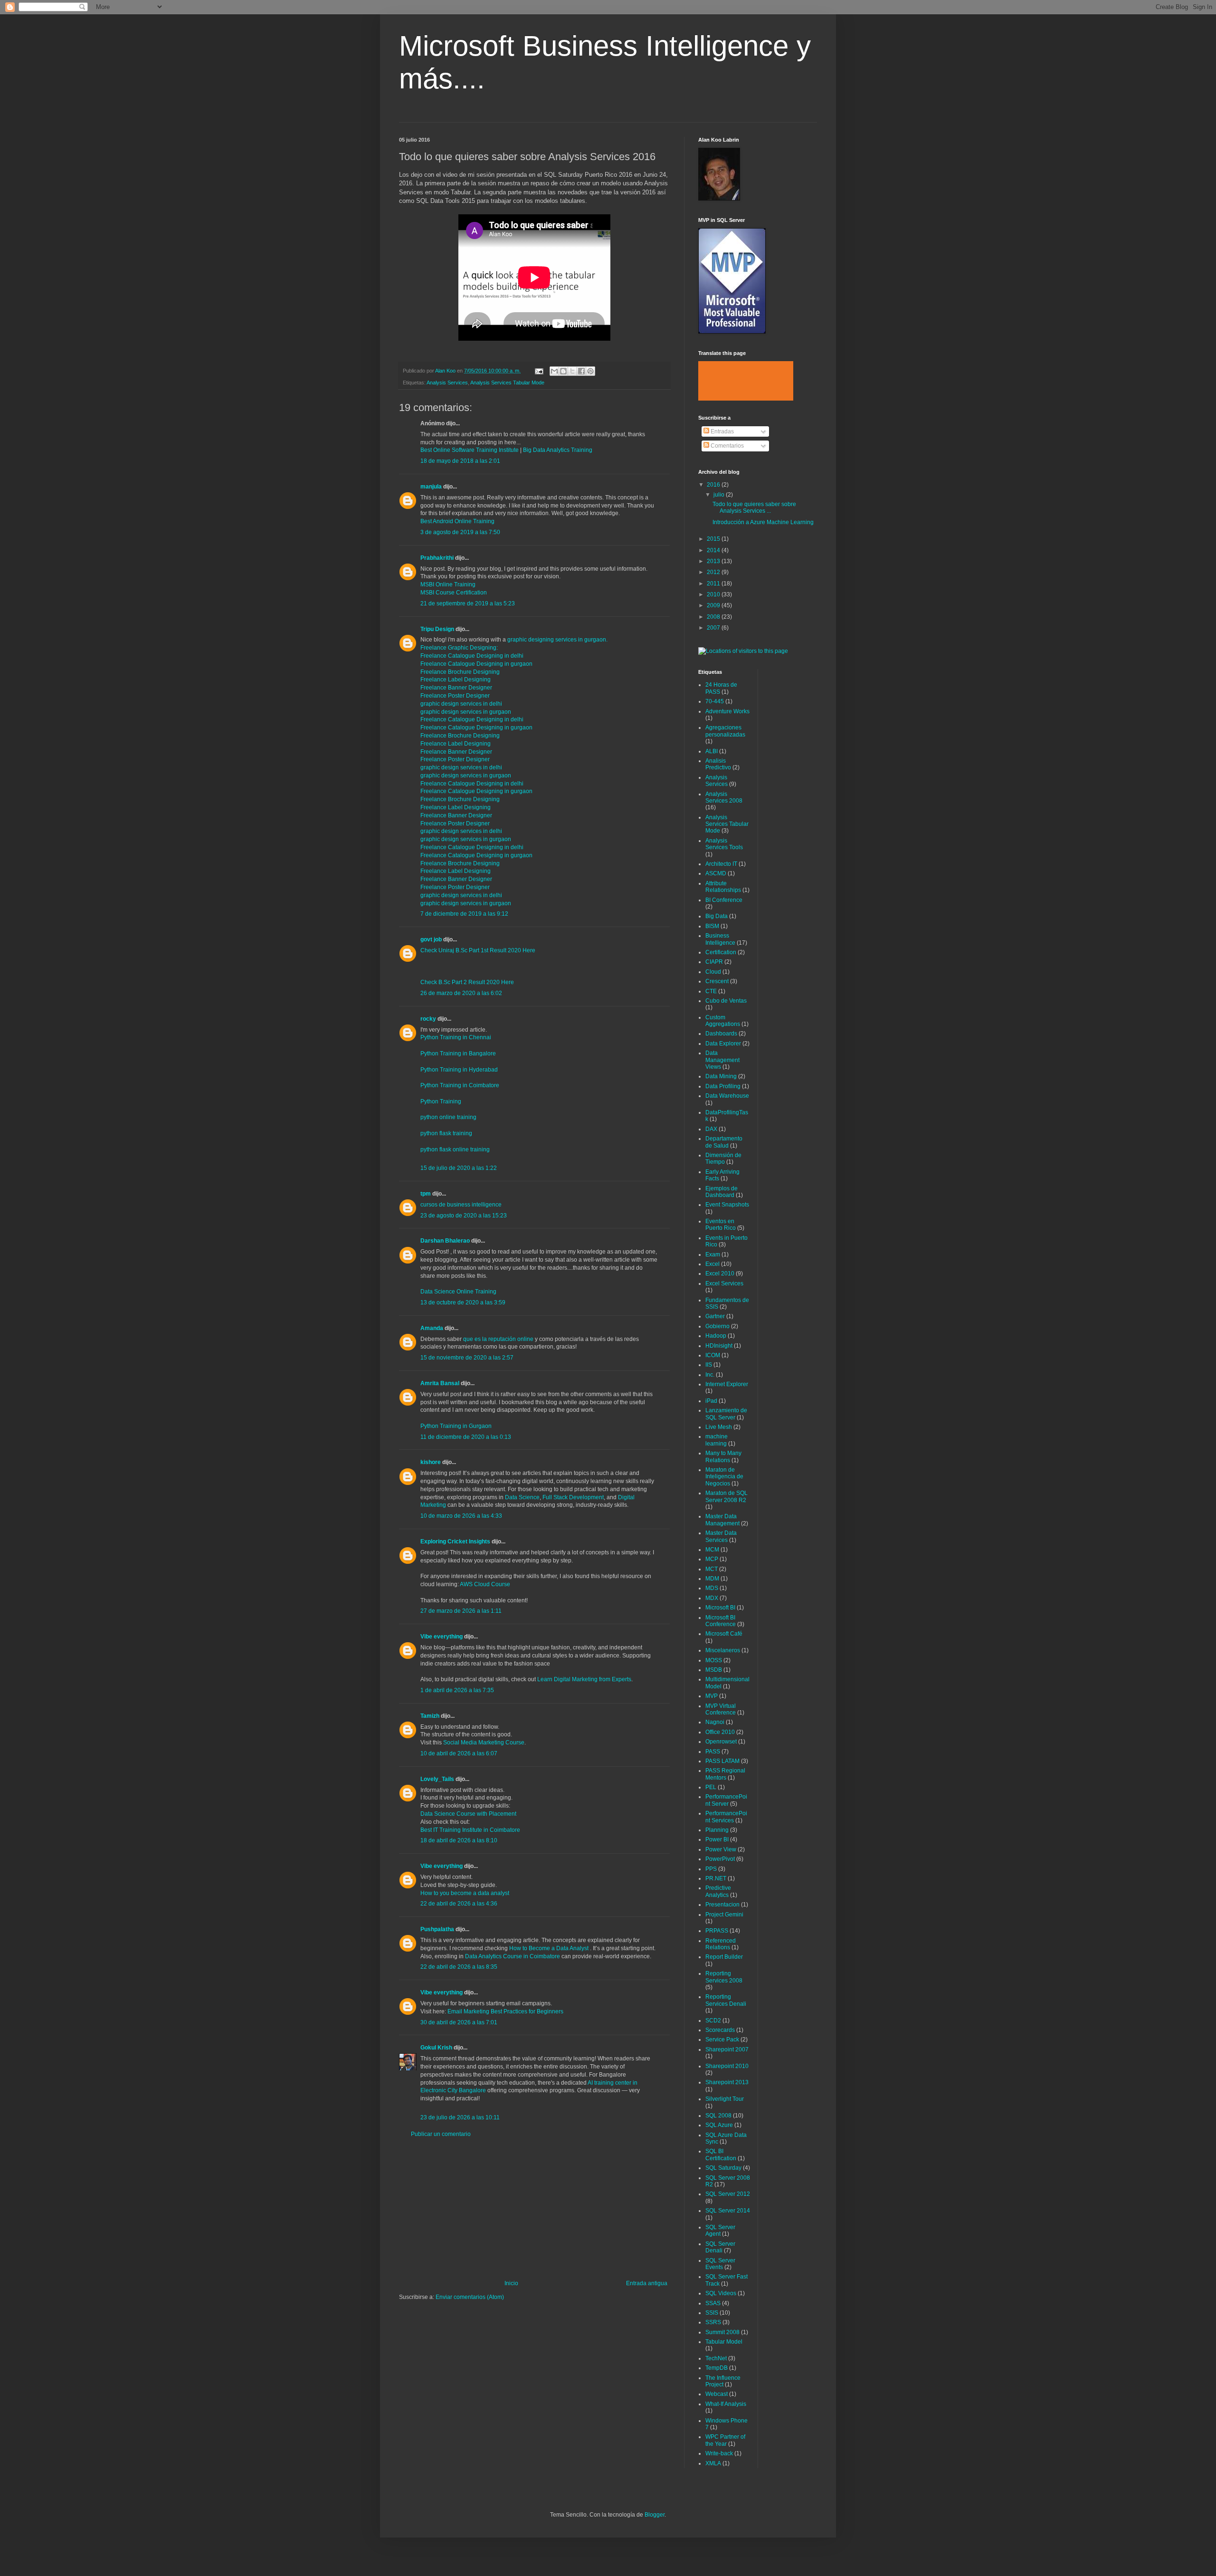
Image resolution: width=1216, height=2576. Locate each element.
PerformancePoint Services (726, 1817)
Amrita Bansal (440, 1383)
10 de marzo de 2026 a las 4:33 (461, 1516)
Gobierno (717, 1326)
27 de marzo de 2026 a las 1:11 (461, 1611)
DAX (711, 1129)
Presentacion (722, 1905)
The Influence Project (723, 2381)
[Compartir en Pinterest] (590, 371)
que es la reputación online (498, 1339)
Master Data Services (721, 1536)
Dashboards (721, 1034)
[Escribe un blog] (563, 371)
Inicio (511, 2283)
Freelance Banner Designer (456, 688)
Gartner (715, 1316)
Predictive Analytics (718, 1891)
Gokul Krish (436, 2048)
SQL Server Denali (720, 2247)
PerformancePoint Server (726, 1800)
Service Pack (722, 2040)
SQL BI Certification (721, 2155)
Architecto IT (721, 864)
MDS (712, 1588)
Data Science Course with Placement (468, 1814)
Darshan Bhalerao (445, 1241)
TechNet (716, 2358)
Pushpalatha (438, 1929)
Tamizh (430, 1716)
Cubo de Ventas (726, 1001)
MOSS (714, 1660)
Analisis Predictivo (718, 764)
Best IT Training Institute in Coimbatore (470, 1830)
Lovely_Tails (437, 1779)
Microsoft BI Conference (721, 1621)
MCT (712, 1569)
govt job (431, 939)
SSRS (713, 2322)
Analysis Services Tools (724, 844)
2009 (714, 605)
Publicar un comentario (441, 2134)
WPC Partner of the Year (725, 2440)
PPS (711, 1869)
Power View (721, 1849)
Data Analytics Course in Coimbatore (513, 1956)
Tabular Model (724, 2342)
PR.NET (716, 1878)
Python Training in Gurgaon (456, 1426)
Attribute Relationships (723, 887)
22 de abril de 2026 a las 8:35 (459, 1967)
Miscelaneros (723, 1650)
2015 (714, 539)
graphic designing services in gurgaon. (557, 640)
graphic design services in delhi (461, 704)
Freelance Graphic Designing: (459, 648)
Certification (721, 952)
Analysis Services (447, 383)
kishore (431, 1462)
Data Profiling (723, 1086)
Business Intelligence (720, 939)
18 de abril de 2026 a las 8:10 (459, 1840)
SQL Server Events (720, 2264)
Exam (713, 1254)
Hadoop (716, 1336)
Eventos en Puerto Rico (721, 1225)
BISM (712, 926)
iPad (711, 1401)
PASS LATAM (722, 1761)
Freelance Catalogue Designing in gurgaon (476, 664)
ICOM (713, 1355)
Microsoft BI (720, 1608)
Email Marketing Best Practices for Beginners (505, 2011)
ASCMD (716, 873)
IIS (709, 1365)
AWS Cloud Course (485, 1584)
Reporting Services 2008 (724, 1977)
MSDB (714, 1670)
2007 (714, 628)
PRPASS (717, 1931)
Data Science (522, 1497)
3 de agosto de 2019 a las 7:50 (460, 532)
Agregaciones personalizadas (725, 731)
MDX (712, 1598)
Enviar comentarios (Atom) (470, 2297)
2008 (714, 617)
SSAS (713, 2303)
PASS (713, 1752)
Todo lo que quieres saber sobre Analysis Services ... (754, 508)
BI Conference (724, 900)
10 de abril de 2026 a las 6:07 (459, 1753)
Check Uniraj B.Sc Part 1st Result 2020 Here (478, 950)
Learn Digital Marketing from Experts (584, 1679)
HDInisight (719, 1346)
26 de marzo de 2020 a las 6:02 (461, 993)
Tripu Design (437, 629)
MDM (712, 1579)
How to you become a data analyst (465, 1893)
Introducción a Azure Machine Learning (763, 522)
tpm (426, 1194)
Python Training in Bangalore (458, 1053)
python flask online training (455, 1149)
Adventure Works (727, 711)
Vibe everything (442, 1637)
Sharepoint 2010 (727, 2066)
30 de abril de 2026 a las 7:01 (459, 2022)
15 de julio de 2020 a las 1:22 (459, 1168)
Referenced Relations (721, 1944)
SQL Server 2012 (728, 2194)
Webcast (717, 2394)
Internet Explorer (727, 1384)
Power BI (717, 1839)
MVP (712, 1696)
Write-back (719, 2453)
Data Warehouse (727, 1096)
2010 (714, 594)
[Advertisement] (534, 2209)
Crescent (717, 981)
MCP (712, 1559)
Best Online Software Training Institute (470, 450)
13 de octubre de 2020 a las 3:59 (463, 1302)
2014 (714, 550)
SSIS (712, 2313)
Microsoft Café (724, 1634)
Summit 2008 (722, 2332)
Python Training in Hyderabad (459, 1070)
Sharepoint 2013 (727, 2082)
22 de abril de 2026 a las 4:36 (459, 1904)
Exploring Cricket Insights (455, 1542)
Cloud (713, 972)
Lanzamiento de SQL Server (726, 1414)
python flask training (446, 1133)
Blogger (655, 2515)
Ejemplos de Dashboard (722, 1192)
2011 (714, 584)
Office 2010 (720, 1732)
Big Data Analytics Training (558, 450)
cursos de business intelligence (461, 1205)
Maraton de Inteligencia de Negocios (724, 1477)
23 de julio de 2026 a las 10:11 (460, 2117)
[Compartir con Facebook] (581, 371)
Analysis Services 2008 (724, 797)
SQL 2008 (718, 2116)
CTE (711, 991)
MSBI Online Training (448, 584)
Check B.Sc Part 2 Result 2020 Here (467, 982)
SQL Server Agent (720, 2231)
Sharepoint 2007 (727, 2049)
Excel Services (724, 1283)
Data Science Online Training (458, 1292)
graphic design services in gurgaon (466, 712)
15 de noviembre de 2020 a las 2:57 (467, 1358)
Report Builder (724, 1957)
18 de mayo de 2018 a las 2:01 (460, 461)
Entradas (722, 431)
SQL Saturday (723, 2168)
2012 (714, 572)
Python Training (441, 1101)
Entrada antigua (647, 2283)
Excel (712, 1264)
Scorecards (720, 2030)
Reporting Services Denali (726, 2000)
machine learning (717, 1440)
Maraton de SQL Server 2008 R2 (727, 1496)
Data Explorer (723, 1044)
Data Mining (721, 1076)
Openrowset (721, 1742)
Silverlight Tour (725, 2099)
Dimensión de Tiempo (723, 1159)
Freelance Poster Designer (455, 696)
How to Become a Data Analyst (550, 1948)
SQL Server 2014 (728, 2211)
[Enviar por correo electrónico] (554, 371)
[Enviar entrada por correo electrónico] (539, 371)
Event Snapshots (727, 1205)
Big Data (717, 916)
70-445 (715, 701)
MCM (712, 1550)
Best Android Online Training (457, 521)
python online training (448, 1117)
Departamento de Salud (724, 1142)
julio (720, 495)
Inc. (710, 1375)
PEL (711, 1787)
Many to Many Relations (723, 1456)
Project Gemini (724, 1915)
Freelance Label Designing (456, 680)
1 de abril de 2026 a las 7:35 (457, 1690)
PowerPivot (720, 1859)
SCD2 (713, 2021)
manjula (431, 487)
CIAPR (714, 962)
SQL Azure (719, 2125)
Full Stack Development (573, 1497)
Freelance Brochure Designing (460, 672)
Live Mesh (719, 1427)
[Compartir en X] (572, 371)
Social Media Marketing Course (484, 1743)
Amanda (432, 1328)
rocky (428, 1019)
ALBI (712, 751)
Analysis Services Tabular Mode (507, 383)
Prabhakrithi (437, 558)
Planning (717, 1830)
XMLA (713, 2463)
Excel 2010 (720, 1274)
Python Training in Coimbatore (460, 1085)
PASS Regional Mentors (725, 1774)
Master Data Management (722, 1520)
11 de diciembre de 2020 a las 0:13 (466, 1437)
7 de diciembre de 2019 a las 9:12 (464, 914)
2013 (714, 561)
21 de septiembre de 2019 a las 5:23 (468, 603)
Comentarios (727, 446)
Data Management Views (722, 1060)
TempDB (717, 2368)
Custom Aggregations (723, 1021)
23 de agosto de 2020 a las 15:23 (464, 1216)
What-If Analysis (726, 2404)
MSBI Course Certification (454, 593)
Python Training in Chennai (456, 1037)
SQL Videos (721, 2293)
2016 (714, 485)
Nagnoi (715, 1722)
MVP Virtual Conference (721, 1709)
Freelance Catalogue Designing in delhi (472, 656)
